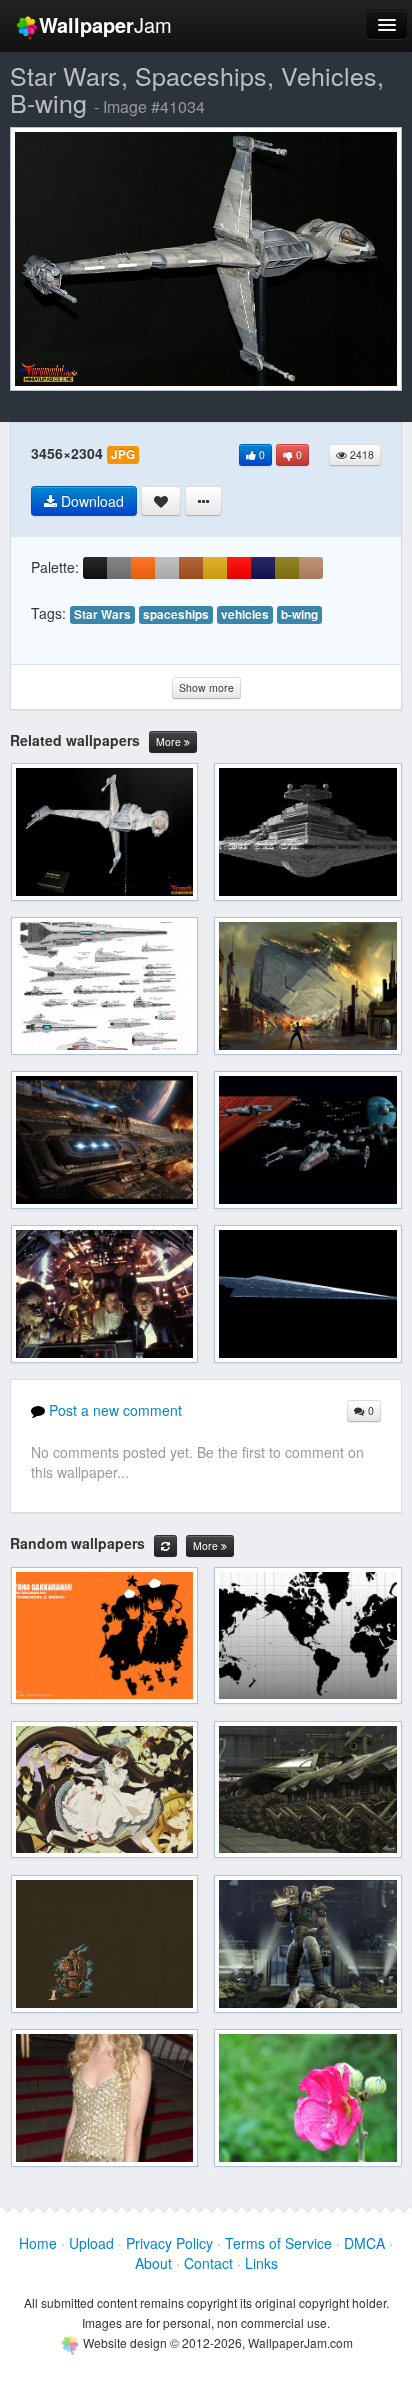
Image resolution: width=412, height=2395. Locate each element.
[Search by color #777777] (119, 568)
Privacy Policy (169, 2243)
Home (38, 2243)
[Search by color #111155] (263, 568)
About (153, 2263)
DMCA (364, 2243)
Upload (91, 2243)
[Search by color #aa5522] (191, 568)
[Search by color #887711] (287, 568)
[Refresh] (165, 1546)
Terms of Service (278, 2243)
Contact (208, 2263)
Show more (206, 687)
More (170, 741)
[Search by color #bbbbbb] (167, 568)
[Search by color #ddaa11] (215, 568)
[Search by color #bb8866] (311, 568)
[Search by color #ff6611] (143, 568)
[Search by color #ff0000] (239, 568)
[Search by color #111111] (95, 568)
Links (261, 2263)
